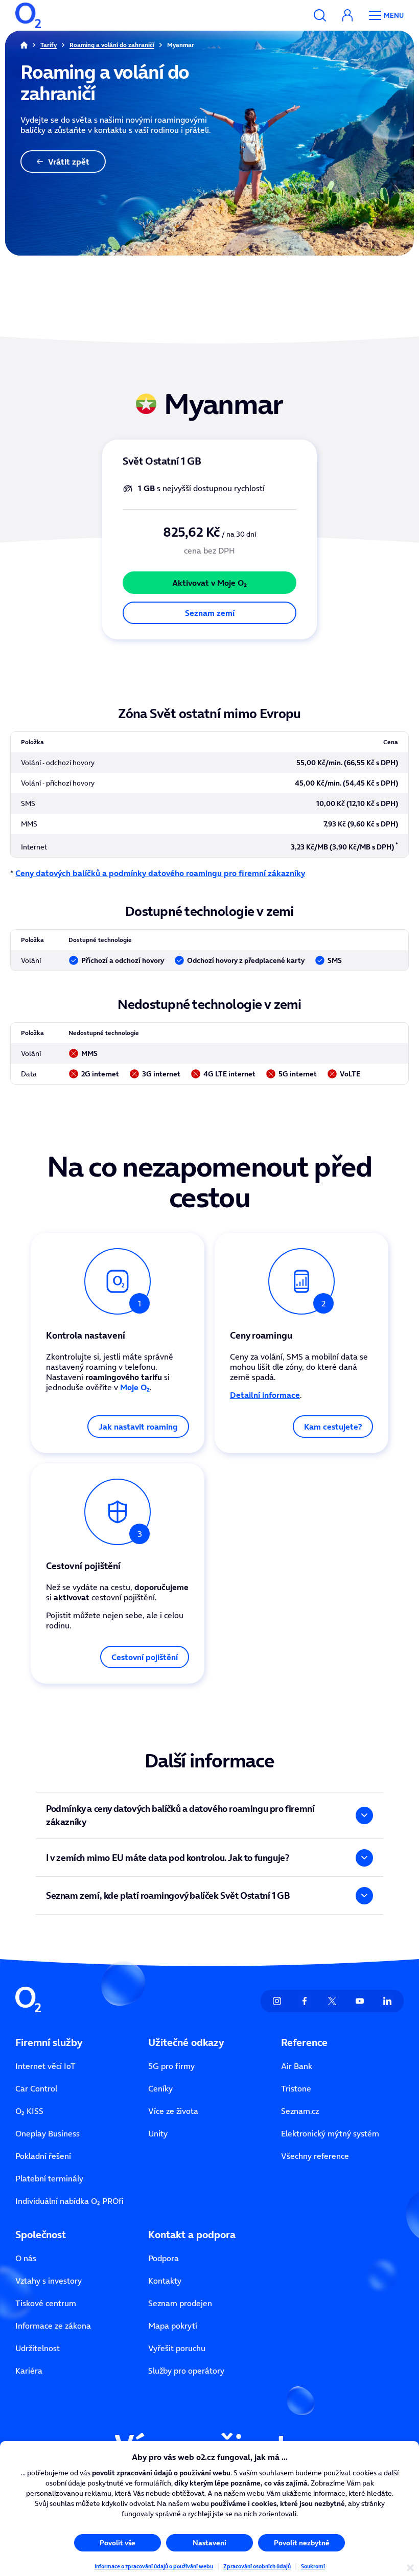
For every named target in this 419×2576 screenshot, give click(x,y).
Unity (158, 2133)
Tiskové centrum (46, 2303)
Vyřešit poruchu (177, 2348)
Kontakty (165, 2281)
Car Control (36, 2088)
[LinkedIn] (387, 2001)
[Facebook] (305, 2001)
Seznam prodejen (180, 2303)
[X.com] (332, 2001)
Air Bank (297, 2066)
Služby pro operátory (186, 2371)
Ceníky (160, 2088)
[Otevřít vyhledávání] (320, 15)
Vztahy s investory (49, 2281)
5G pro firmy (171, 2066)
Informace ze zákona (53, 2326)
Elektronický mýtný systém (330, 2133)
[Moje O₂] (347, 15)
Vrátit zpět (69, 162)
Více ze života (173, 2111)
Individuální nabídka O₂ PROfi (69, 2201)
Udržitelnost (38, 2348)
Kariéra (29, 2371)
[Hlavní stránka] (24, 45)
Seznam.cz (300, 2111)
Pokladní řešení (43, 2156)
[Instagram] (277, 2001)
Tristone (296, 2088)
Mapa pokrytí (173, 2326)
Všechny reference (315, 2156)
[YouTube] (360, 2001)
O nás (26, 2258)
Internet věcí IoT (45, 2066)
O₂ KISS (29, 2111)
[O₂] (28, 15)
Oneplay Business (48, 2133)
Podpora (164, 2258)
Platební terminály (49, 2178)
